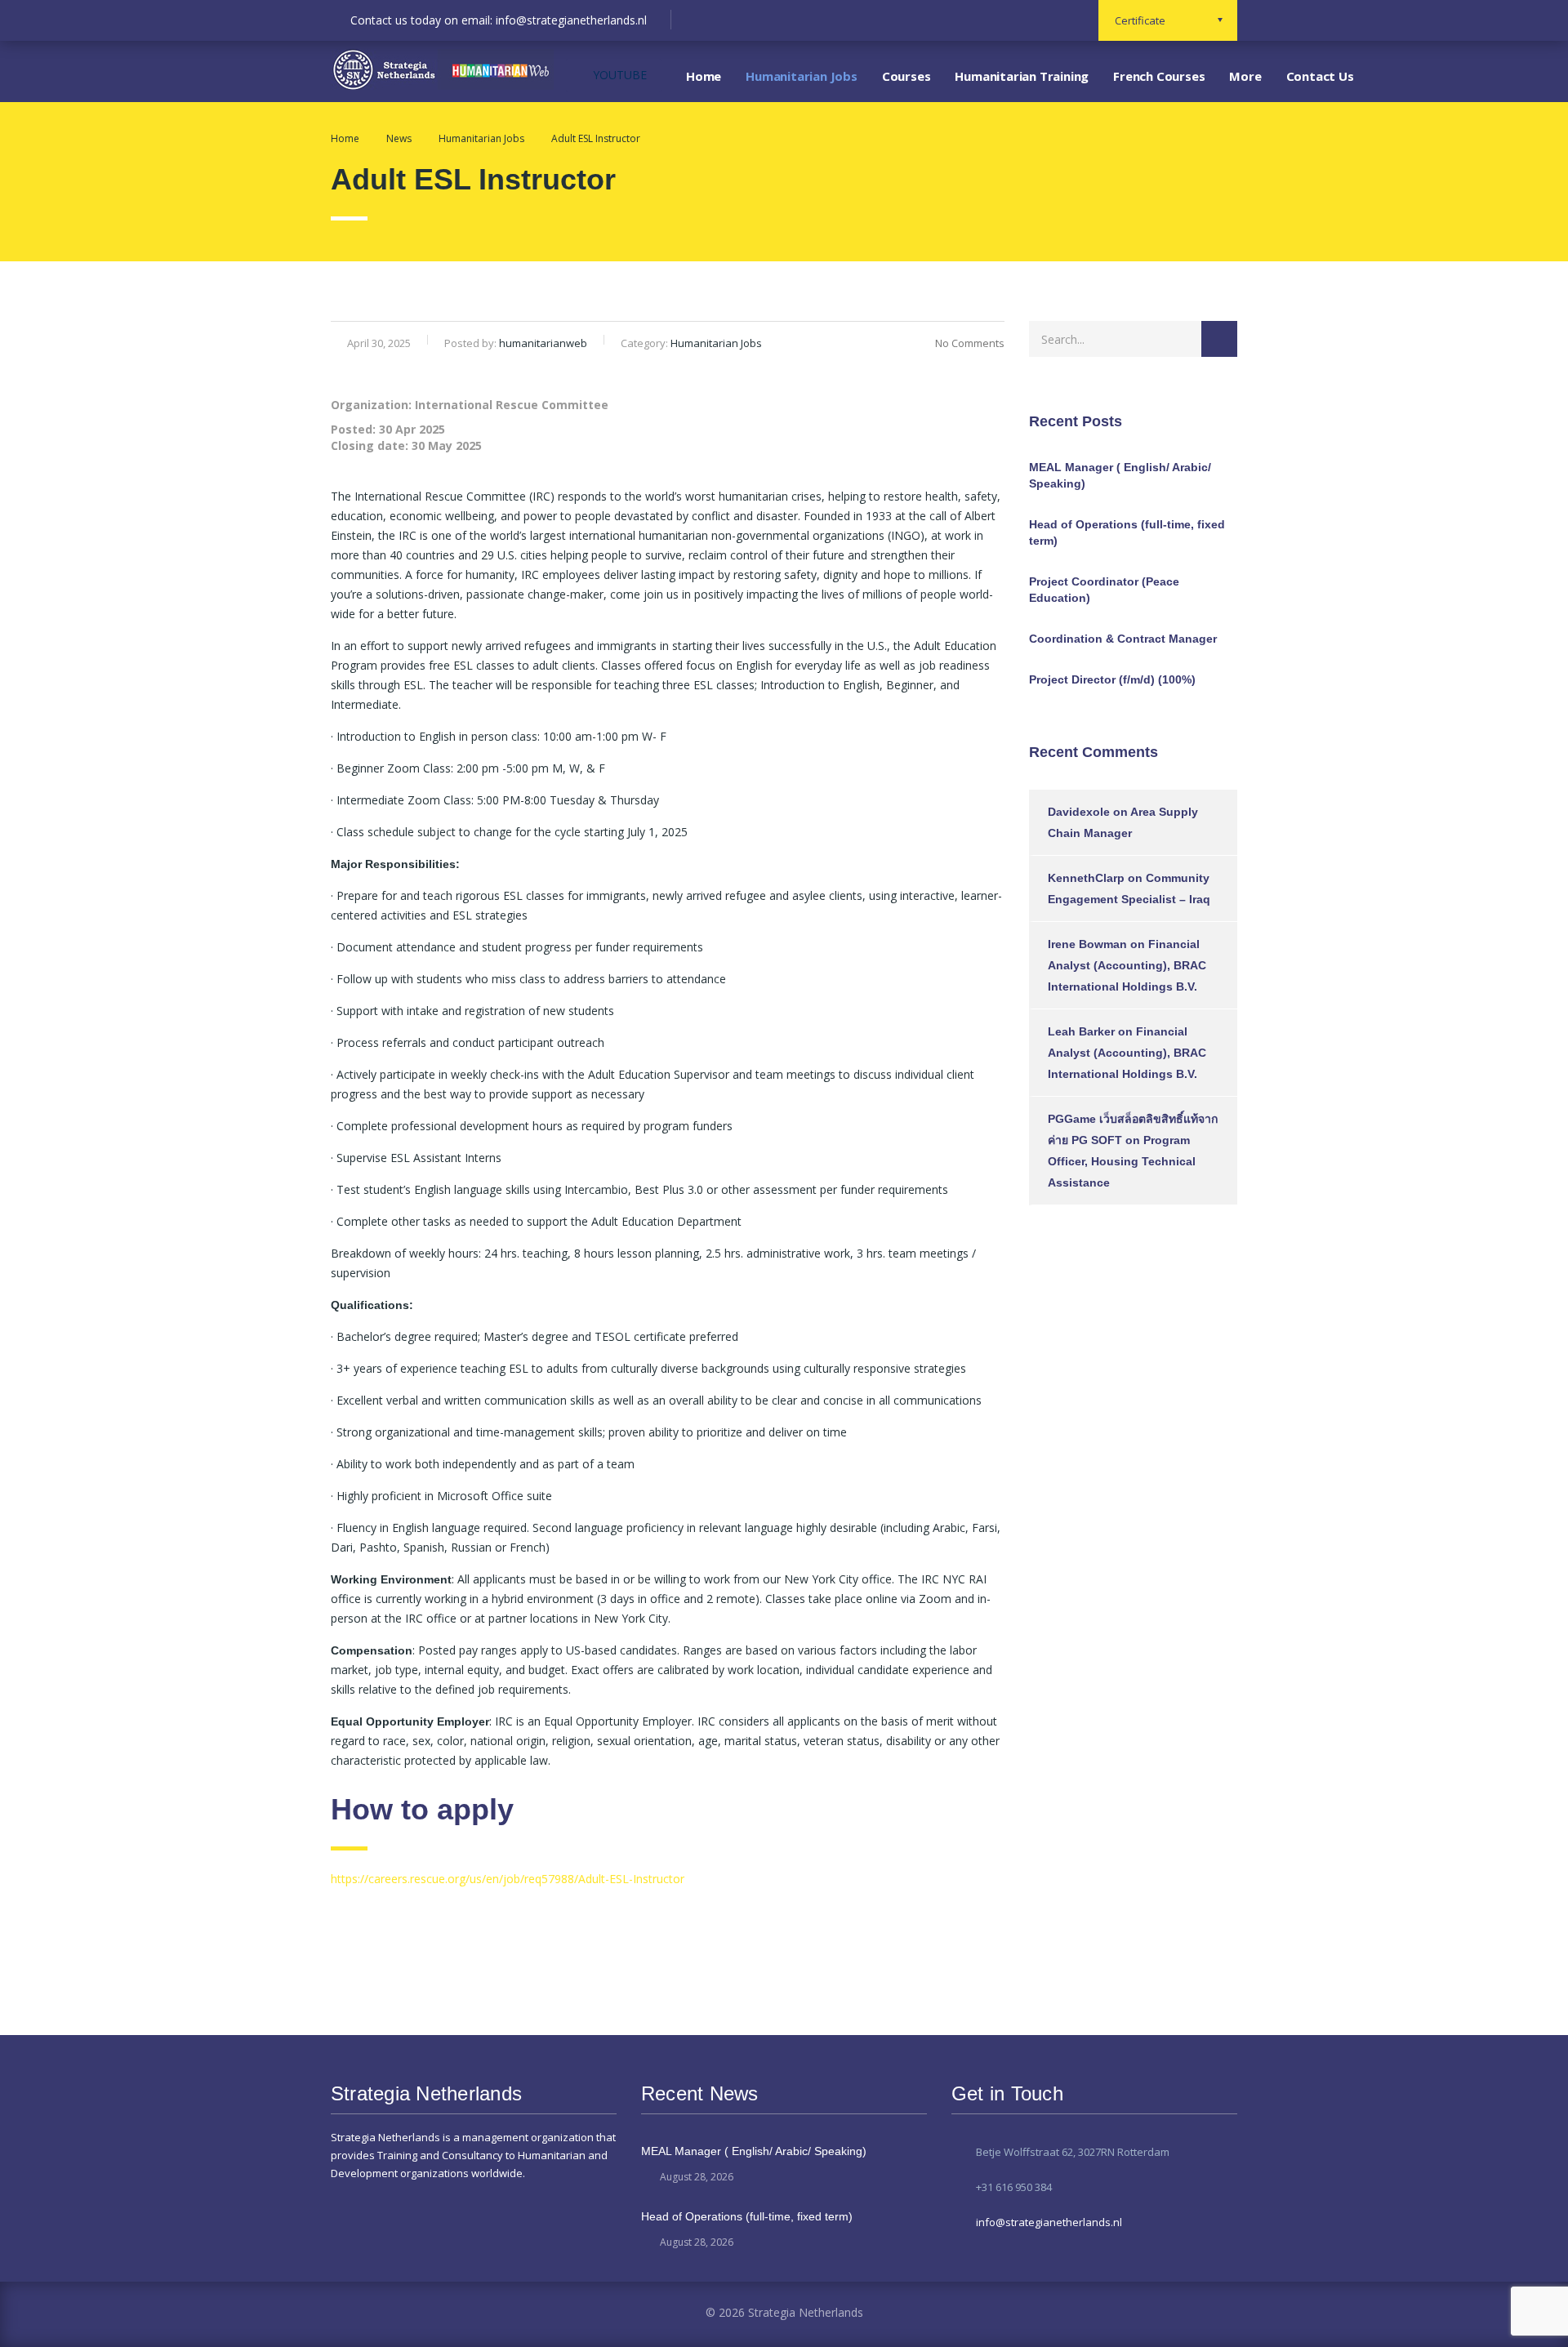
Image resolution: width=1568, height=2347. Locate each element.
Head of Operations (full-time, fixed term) (1127, 532)
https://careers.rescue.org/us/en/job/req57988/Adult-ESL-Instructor (508, 1879)
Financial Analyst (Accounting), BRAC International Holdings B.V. (1127, 965)
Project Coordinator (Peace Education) (1104, 590)
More (1245, 76)
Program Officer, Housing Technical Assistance (1122, 1161)
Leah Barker (1081, 1031)
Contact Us (1320, 76)
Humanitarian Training (1022, 76)
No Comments (970, 343)
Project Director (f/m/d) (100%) (1112, 679)
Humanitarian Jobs (802, 76)
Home (704, 76)
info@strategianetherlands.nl (1049, 2222)
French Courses (1159, 76)
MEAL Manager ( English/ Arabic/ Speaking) (1120, 475)
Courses (906, 76)
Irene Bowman (1087, 944)
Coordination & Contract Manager (1123, 639)
